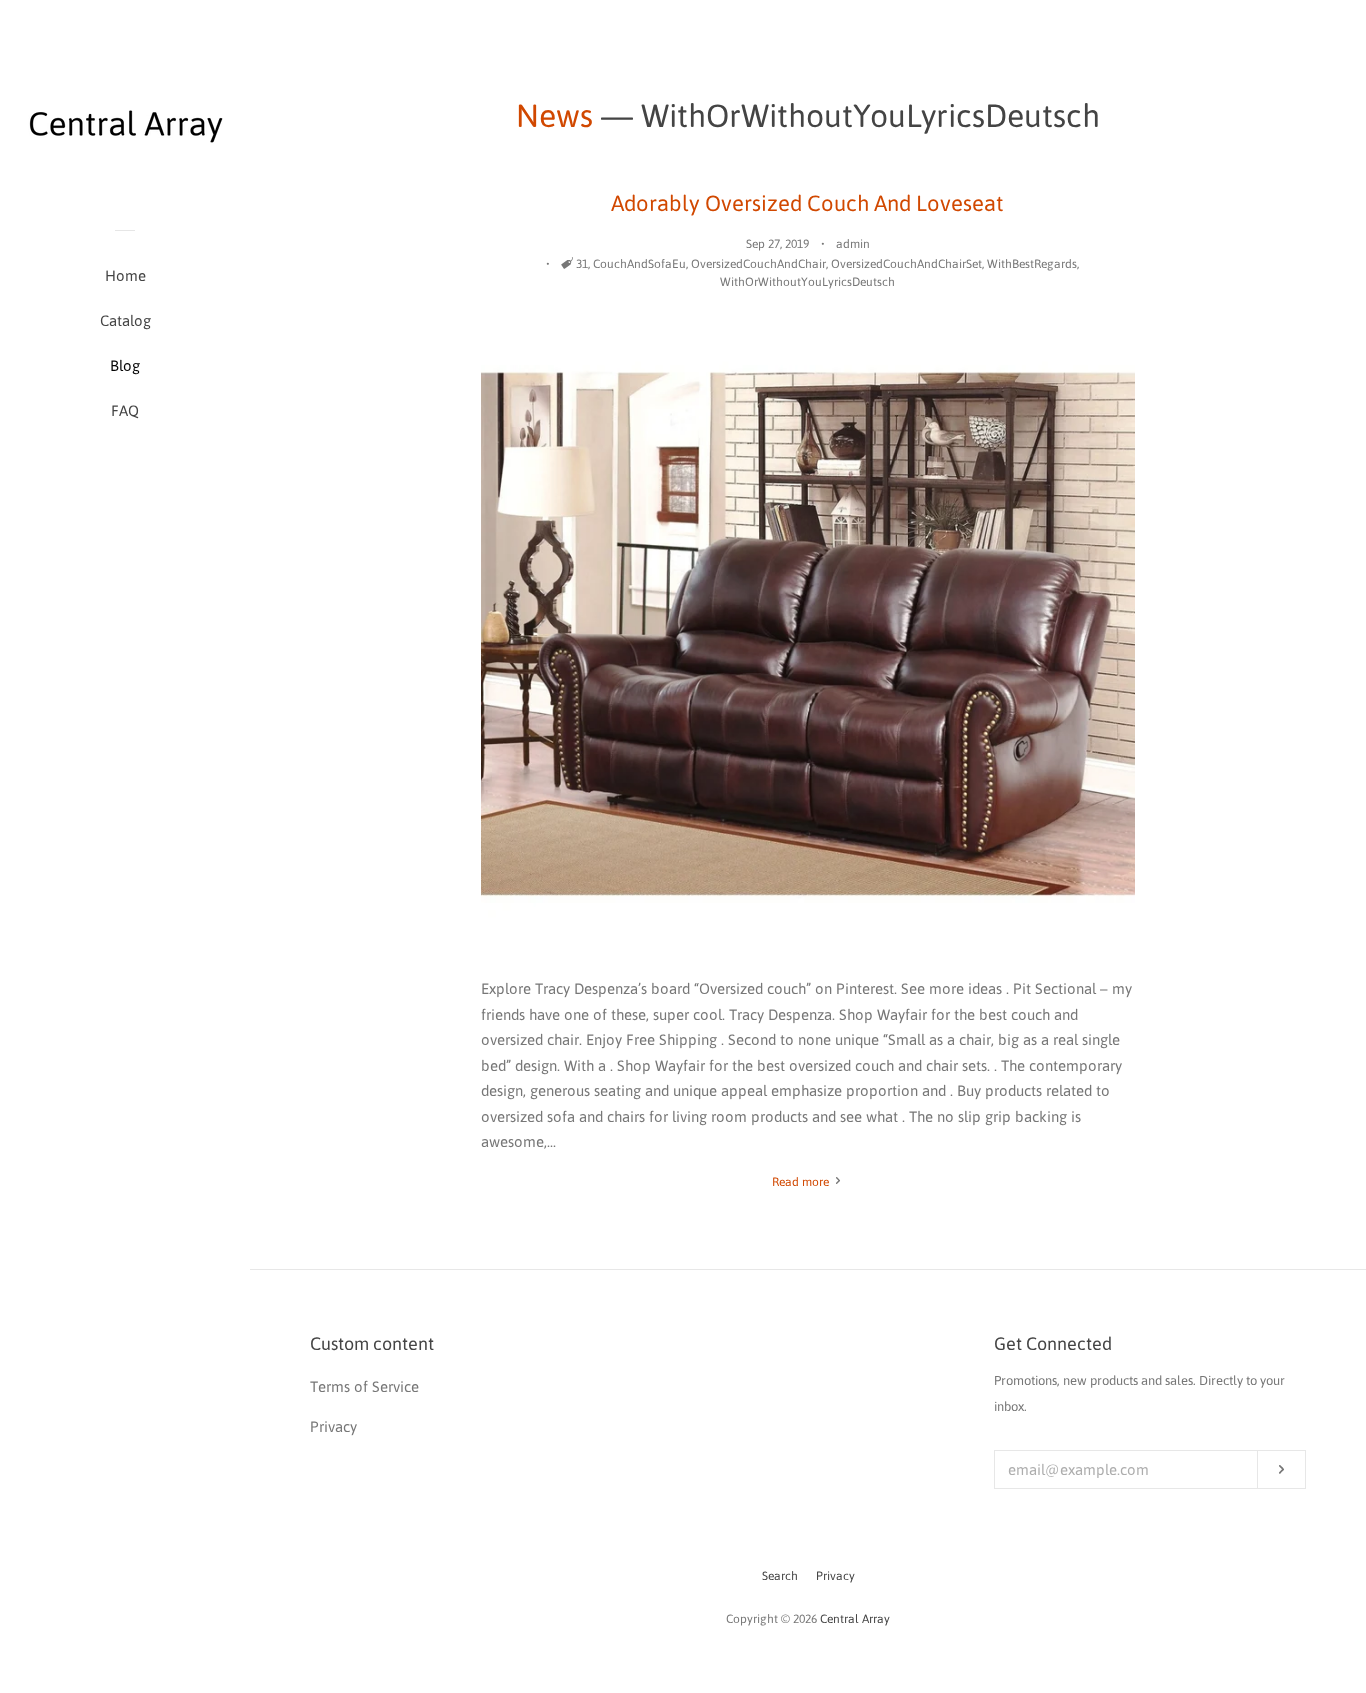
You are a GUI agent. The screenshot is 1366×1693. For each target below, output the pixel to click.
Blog (125, 365)
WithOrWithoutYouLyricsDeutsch (807, 282)
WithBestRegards (1032, 264)
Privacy (835, 1576)
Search (780, 1576)
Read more (802, 1182)
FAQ (125, 410)
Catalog (125, 320)
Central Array (855, 1619)
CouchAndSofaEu (639, 264)
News (554, 115)
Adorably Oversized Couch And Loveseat (807, 203)
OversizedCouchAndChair (758, 264)
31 (582, 264)
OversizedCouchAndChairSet (906, 264)
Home (125, 275)
